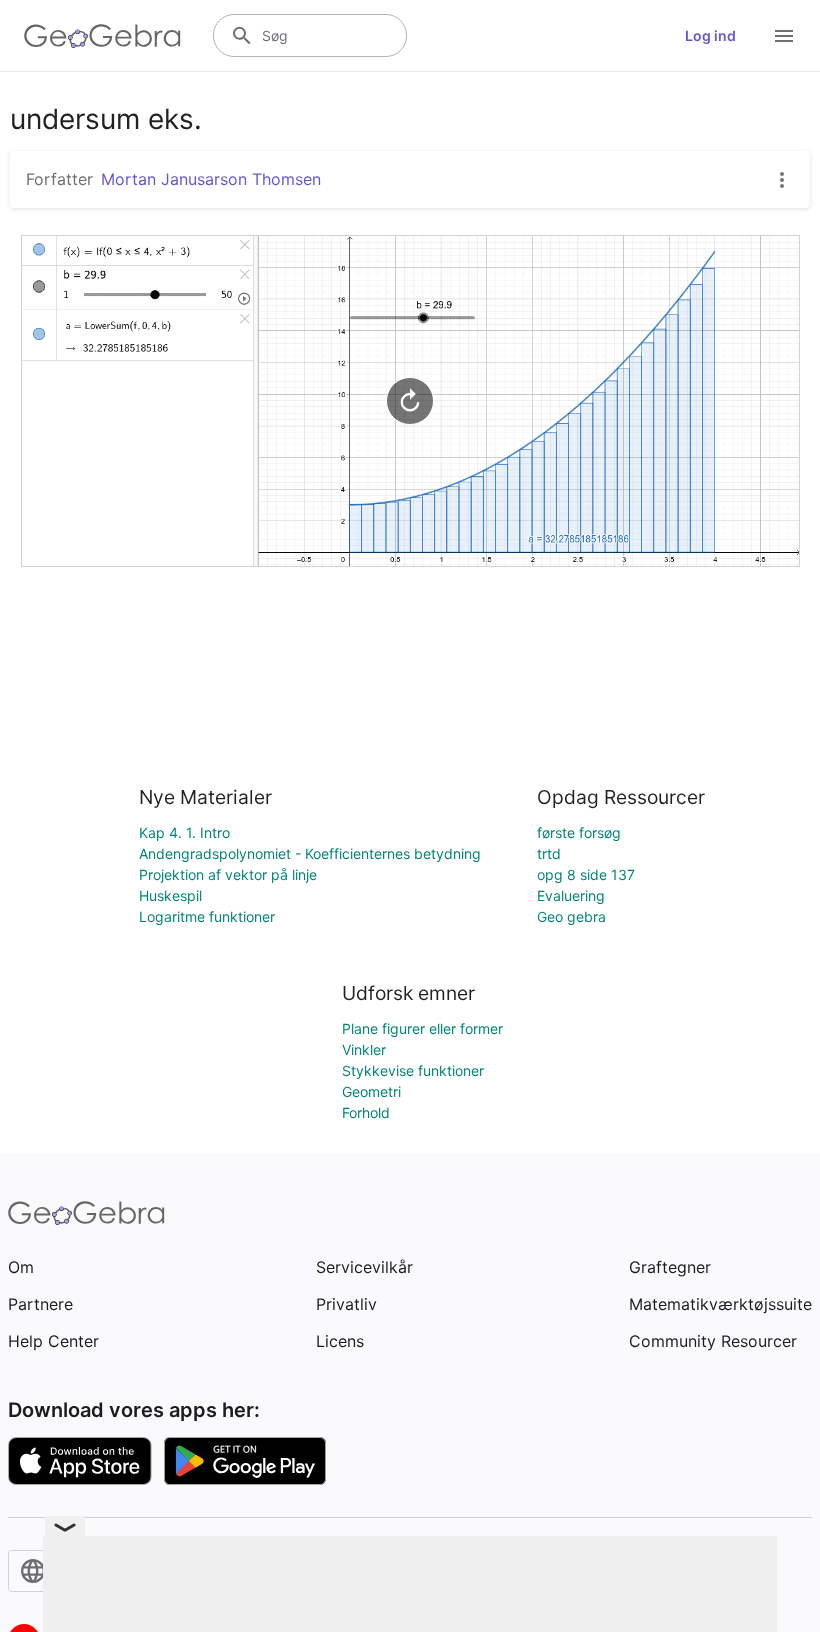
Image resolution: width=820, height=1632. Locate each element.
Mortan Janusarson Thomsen (211, 179)
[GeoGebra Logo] (102, 36)
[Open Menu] (784, 36)
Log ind (710, 35)
